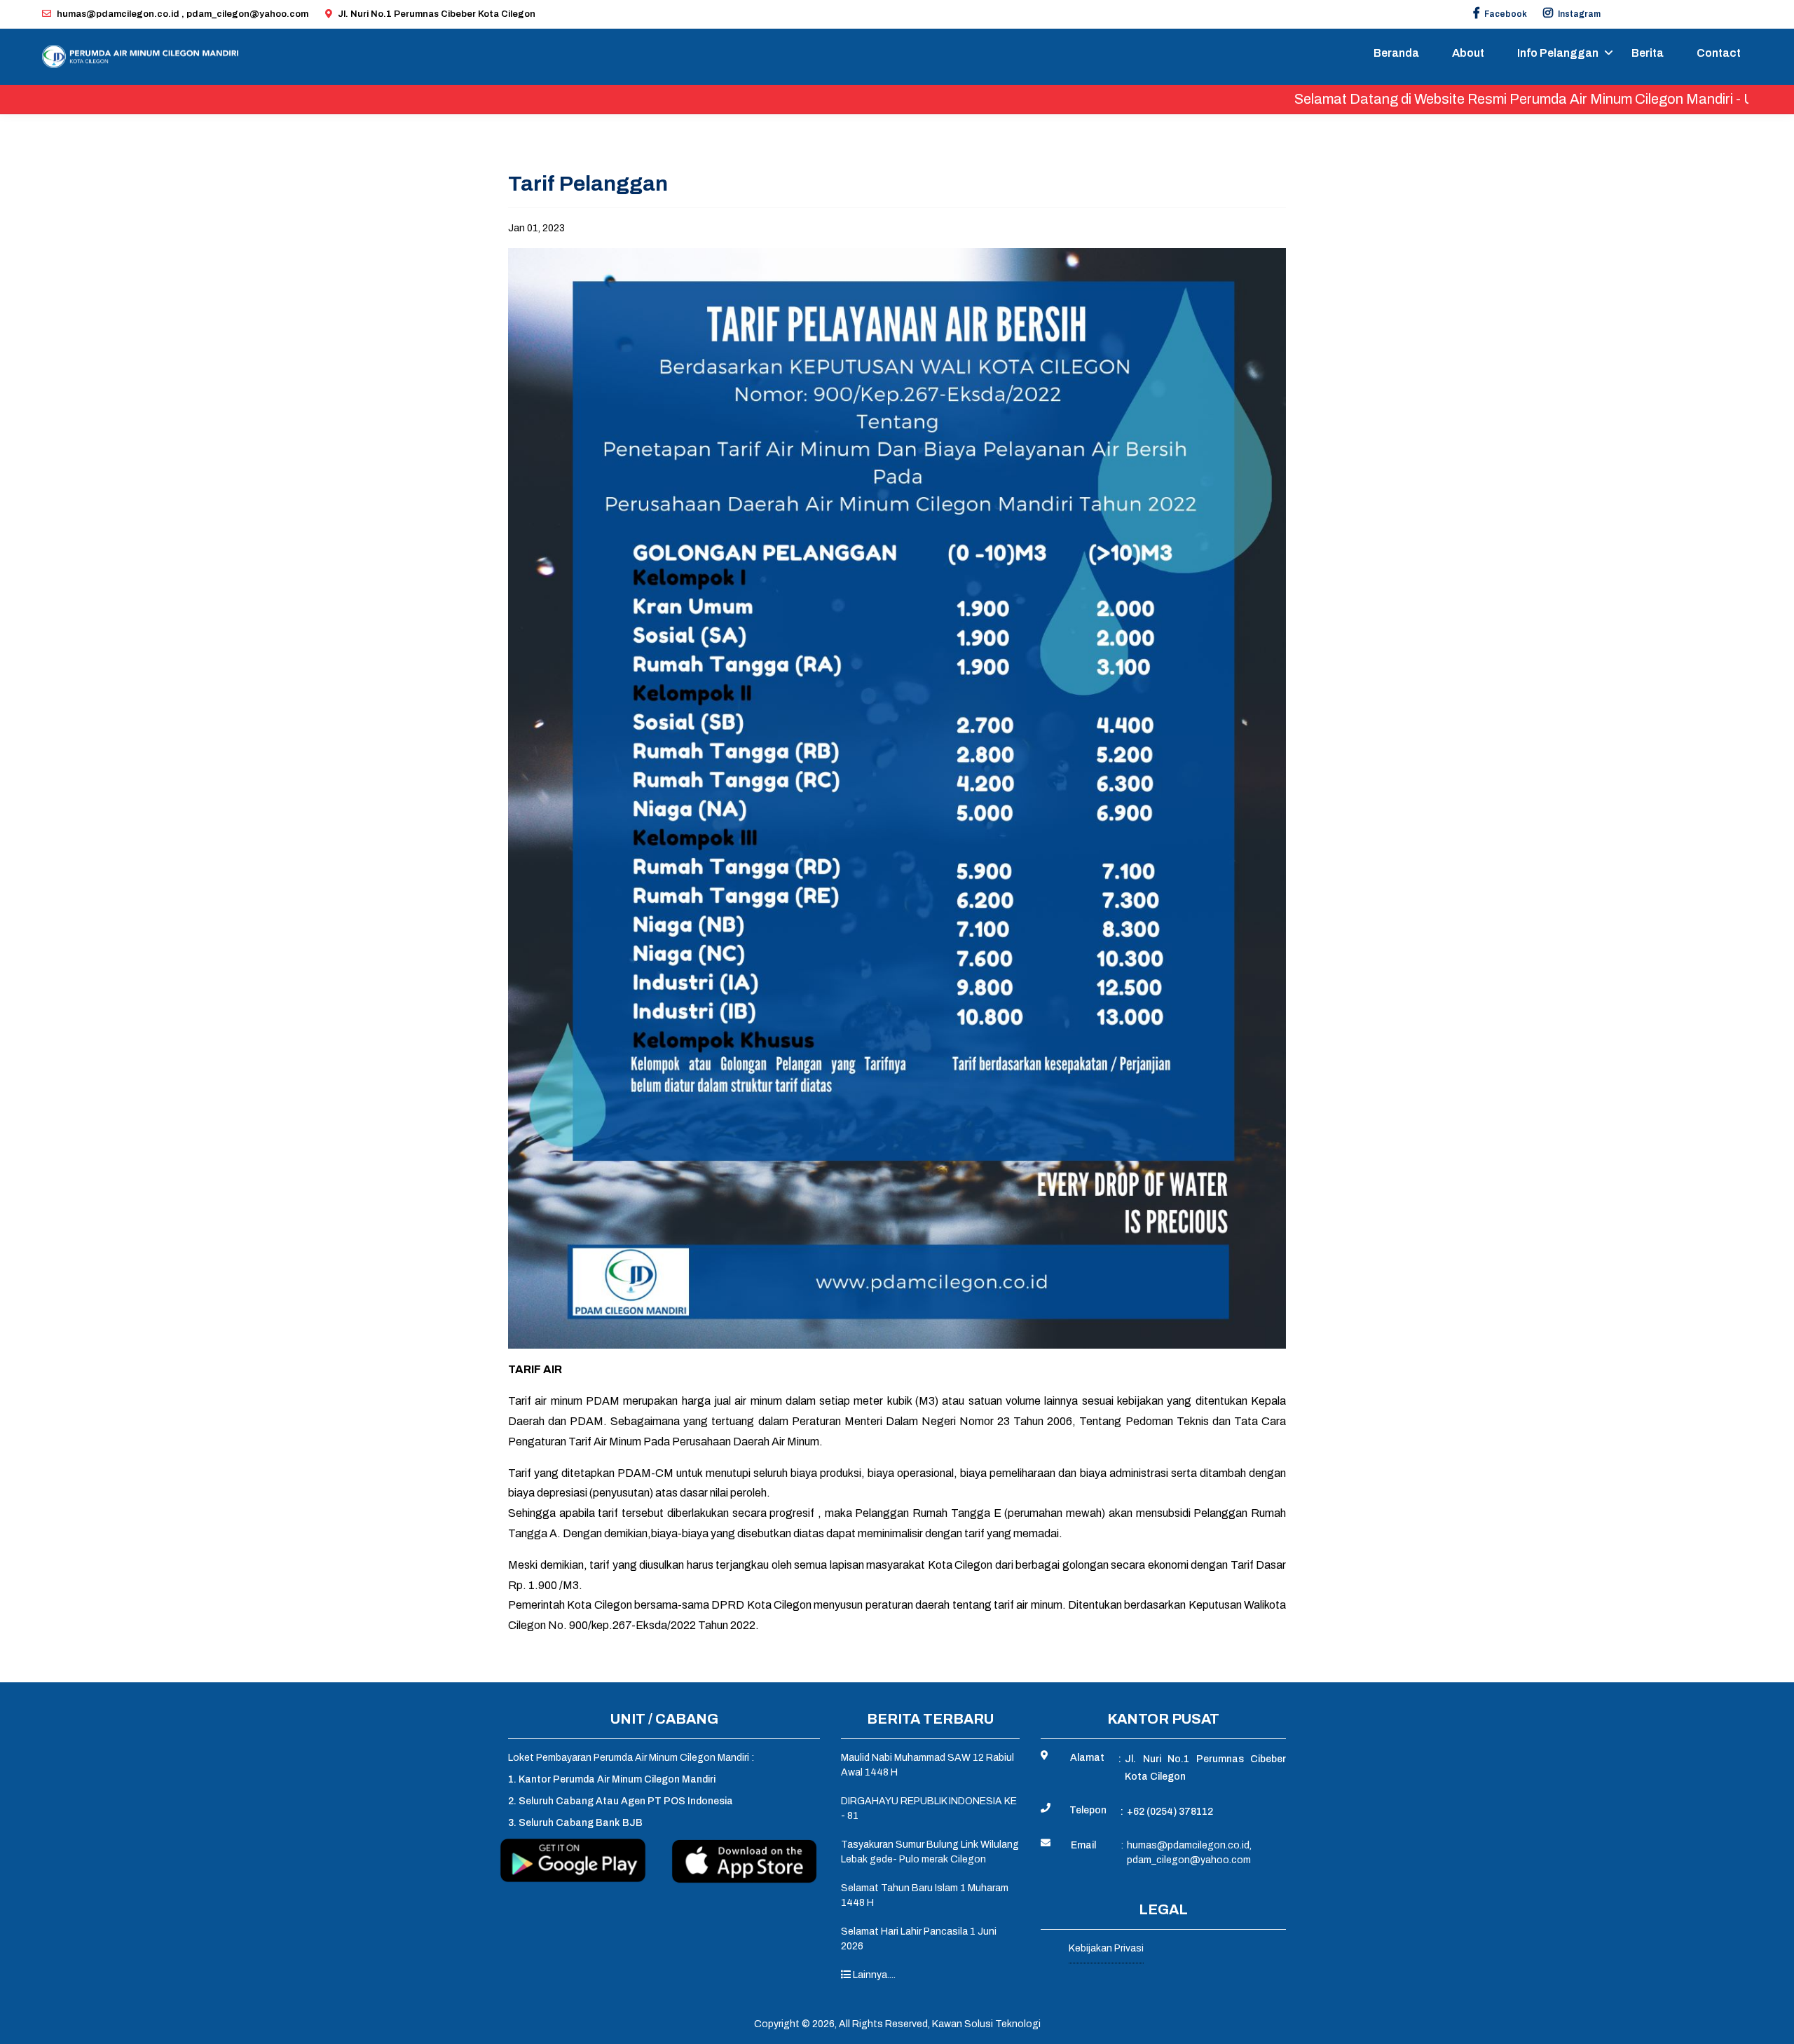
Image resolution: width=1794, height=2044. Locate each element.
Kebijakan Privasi (1106, 1948)
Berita (1648, 53)
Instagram (1579, 14)
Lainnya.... (873, 1975)
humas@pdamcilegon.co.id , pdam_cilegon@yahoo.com (183, 14)
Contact (1719, 53)
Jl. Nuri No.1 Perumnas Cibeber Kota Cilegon (437, 14)
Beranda (1396, 53)
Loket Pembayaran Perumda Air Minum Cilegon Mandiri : (631, 1758)
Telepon (1088, 1810)
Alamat (1087, 1758)
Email (1083, 1845)
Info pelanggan (1558, 53)
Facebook (1505, 14)
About (1468, 53)
